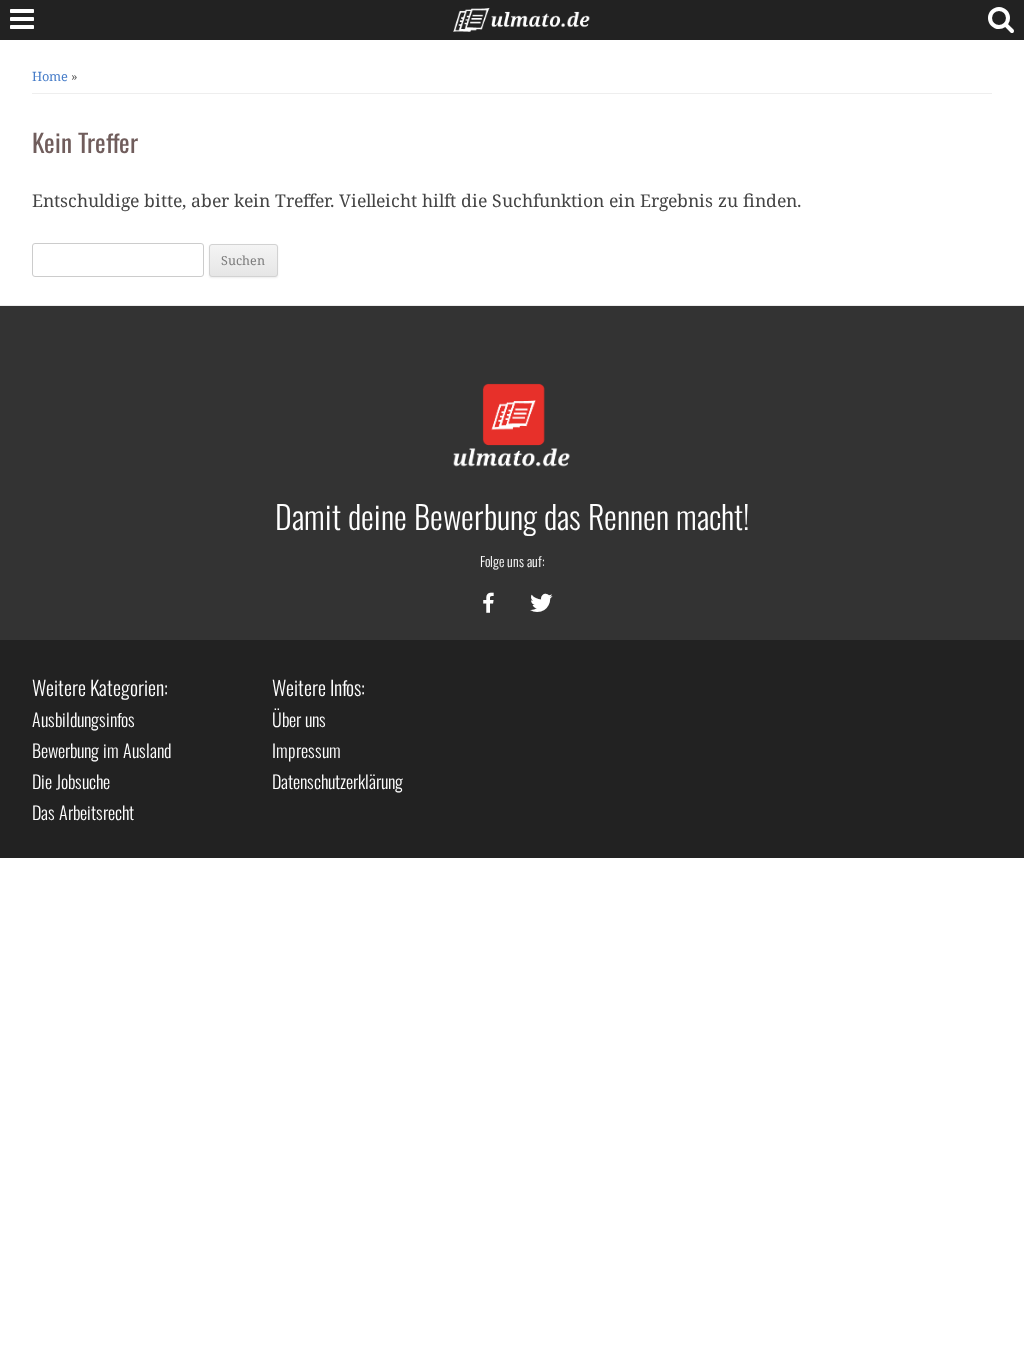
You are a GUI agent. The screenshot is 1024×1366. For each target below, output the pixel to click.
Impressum (306, 750)
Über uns (299, 719)
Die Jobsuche (71, 781)
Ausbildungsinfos (83, 719)
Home (50, 76)
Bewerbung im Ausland (101, 750)
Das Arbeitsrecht (83, 812)
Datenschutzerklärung (337, 781)
